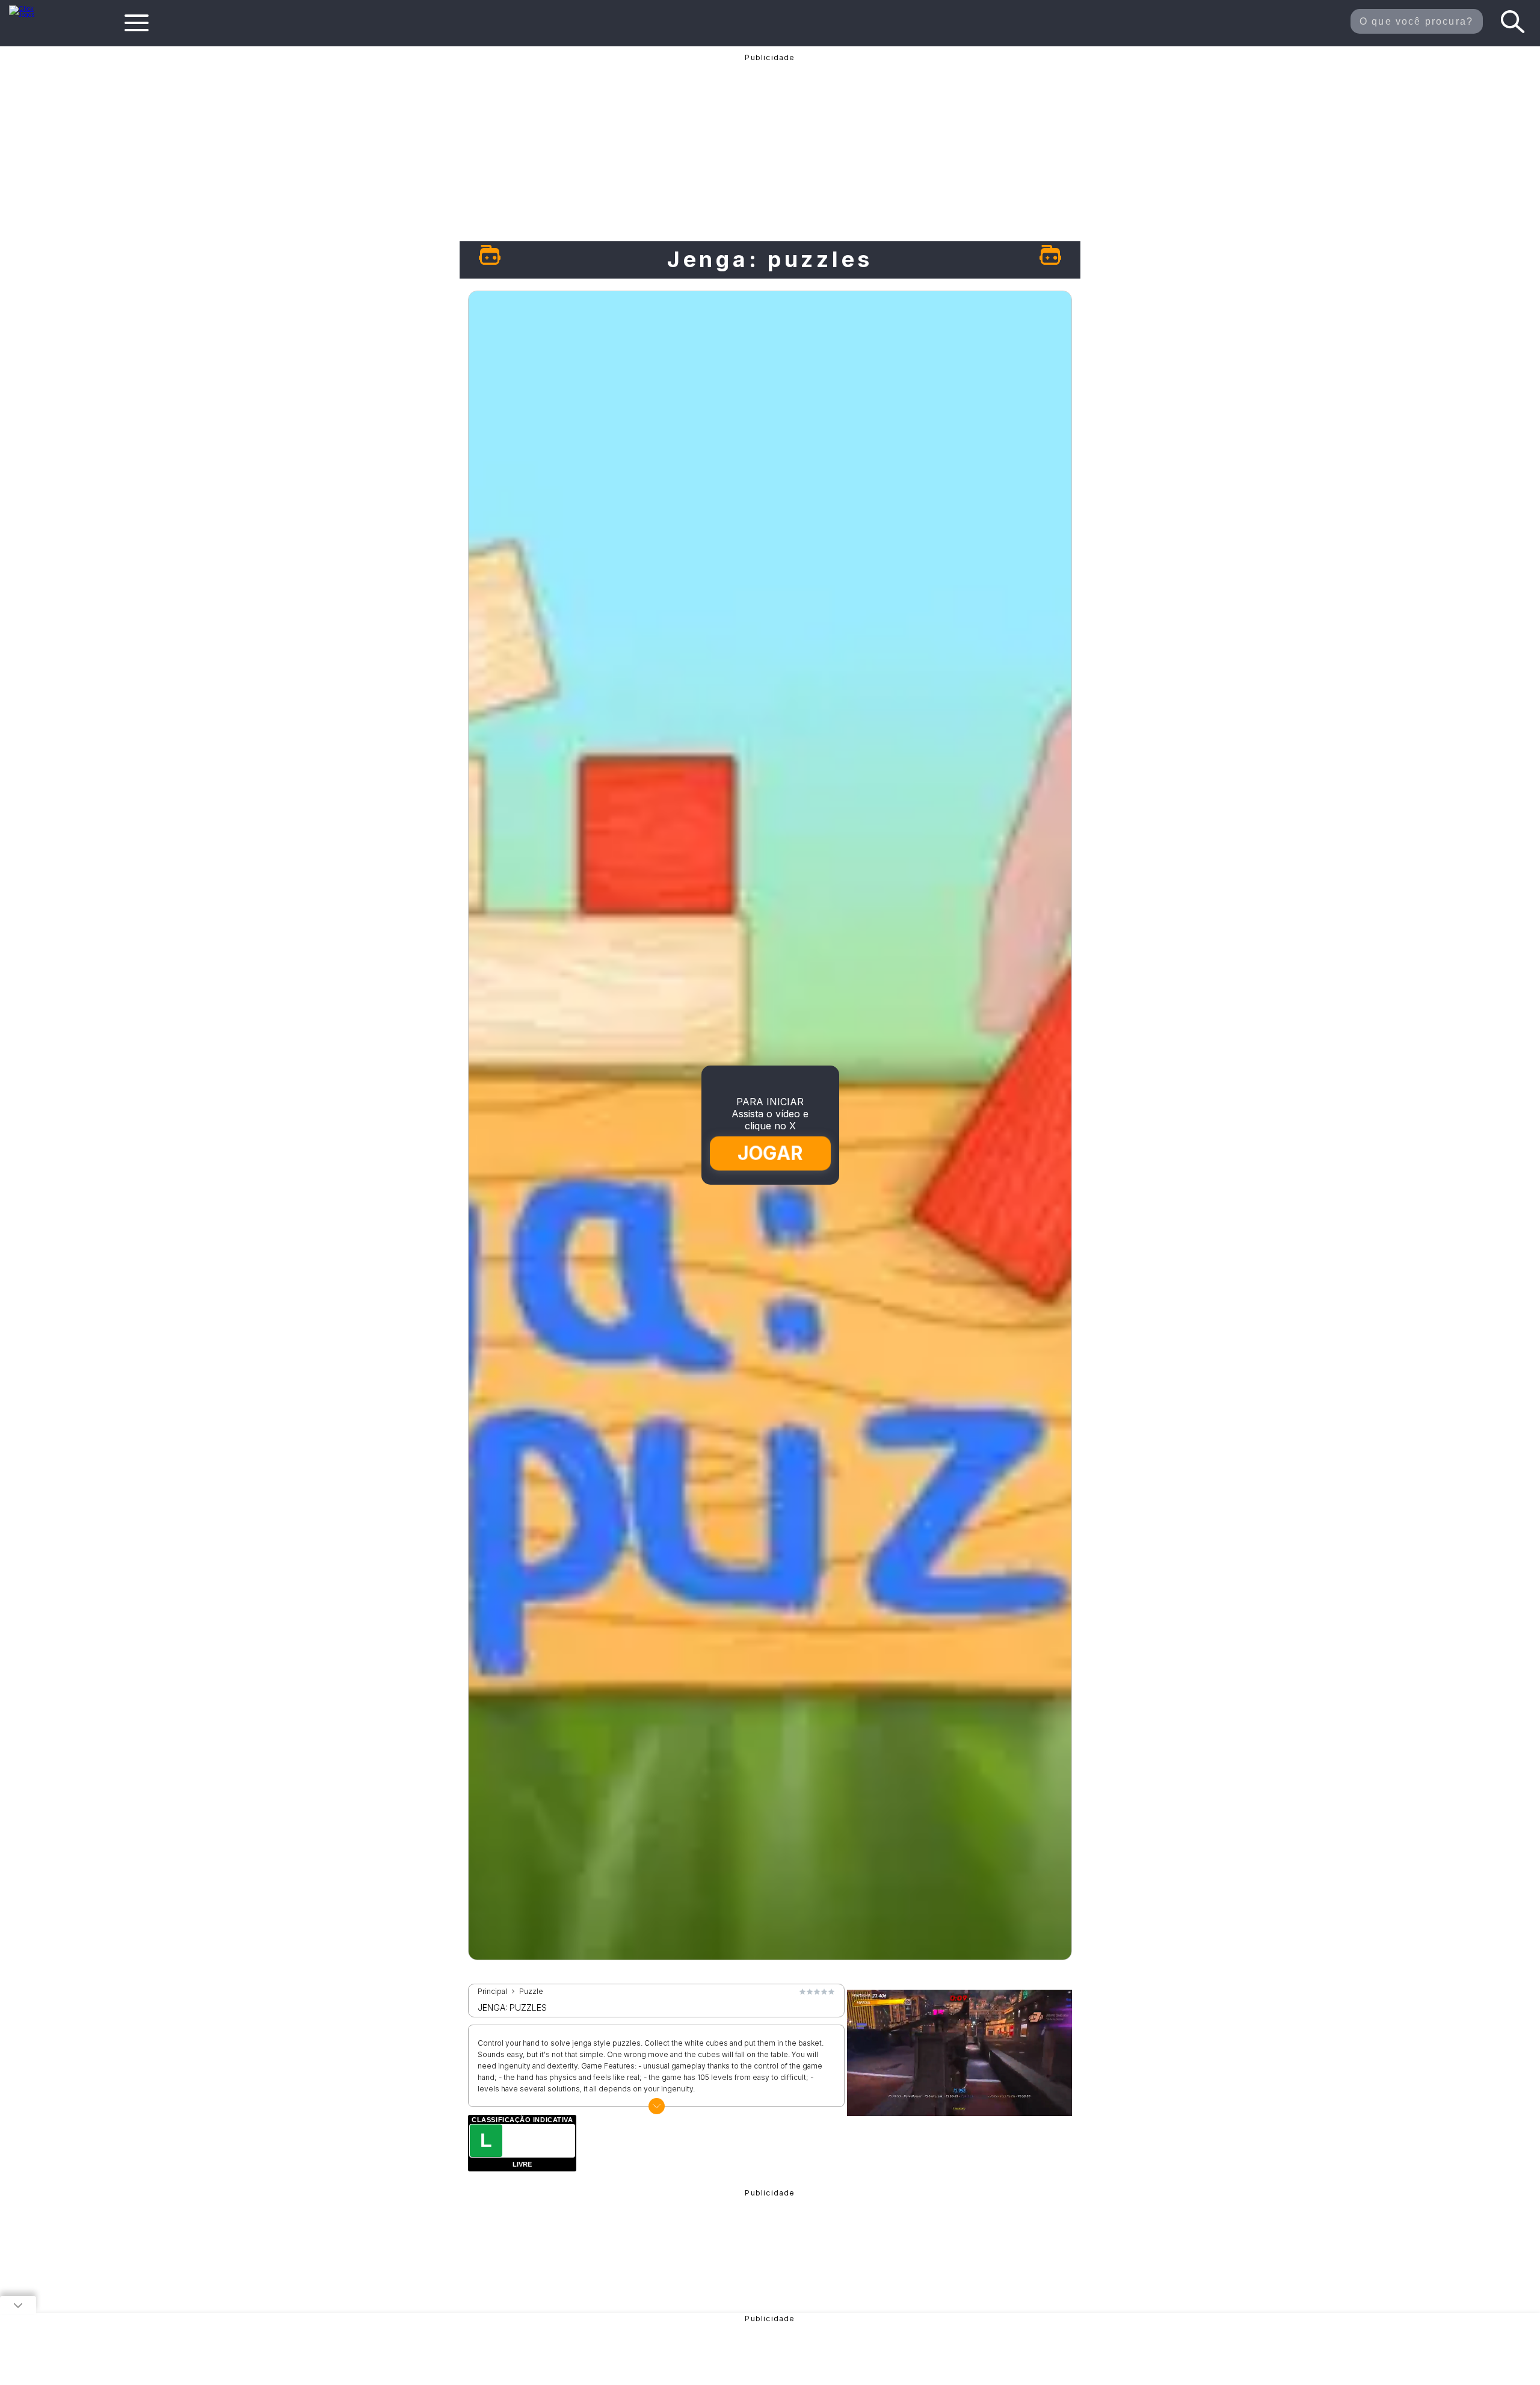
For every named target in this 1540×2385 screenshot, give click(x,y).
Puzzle (531, 1992)
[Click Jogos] (29, 14)
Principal (492, 1992)
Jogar (770, 1153)
